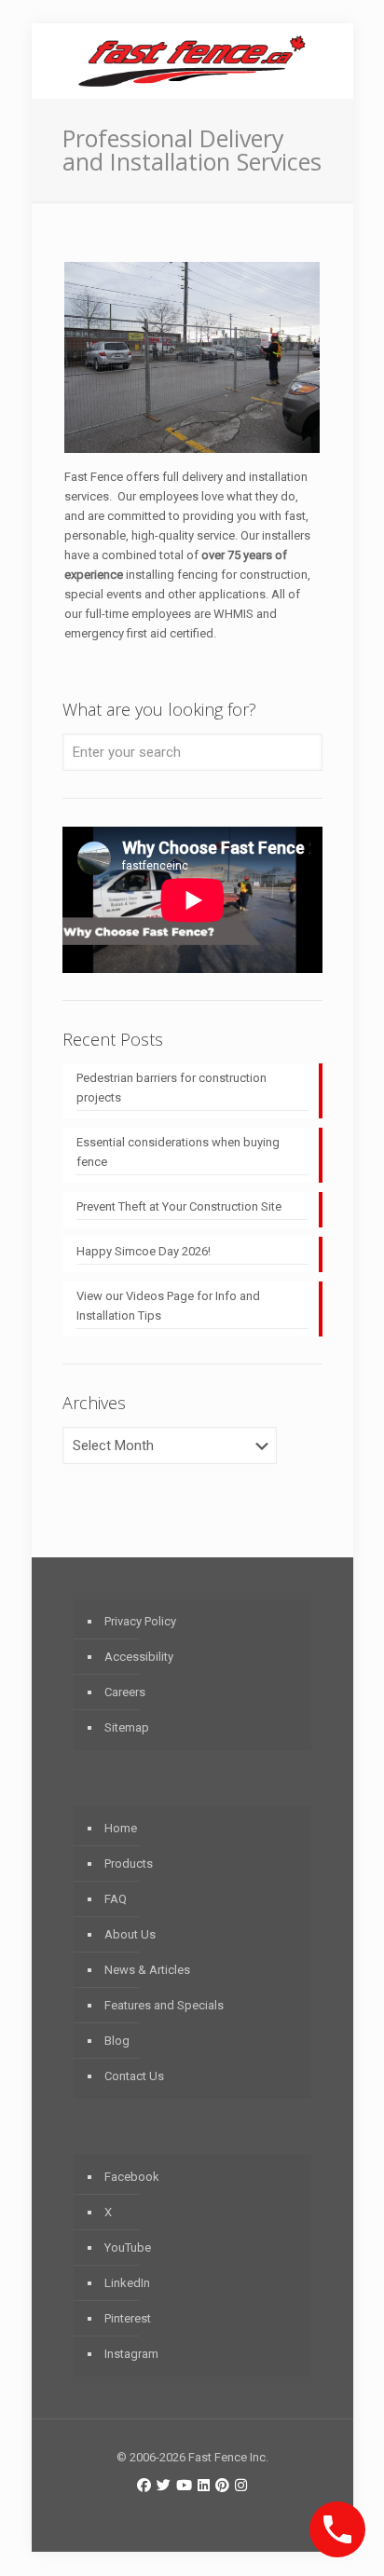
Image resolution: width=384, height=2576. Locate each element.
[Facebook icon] (144, 2486)
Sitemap (127, 1727)
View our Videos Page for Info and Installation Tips (168, 1306)
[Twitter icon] (164, 2486)
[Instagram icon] (241, 2486)
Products (129, 1863)
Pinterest (128, 2318)
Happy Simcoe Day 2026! (144, 1251)
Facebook (132, 2177)
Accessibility (139, 1657)
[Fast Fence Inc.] (192, 61)
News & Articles (147, 1970)
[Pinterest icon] (222, 2486)
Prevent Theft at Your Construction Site (179, 1206)
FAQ (116, 1899)
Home (121, 1828)
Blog (117, 2041)
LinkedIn (127, 2283)
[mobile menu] (328, 61)
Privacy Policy (140, 1621)
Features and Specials (164, 2005)
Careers (125, 1692)
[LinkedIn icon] (204, 2486)
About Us (130, 1934)
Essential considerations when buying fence (178, 1152)
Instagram (131, 2354)
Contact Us (134, 2076)
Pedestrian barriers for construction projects (171, 1088)
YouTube (128, 2247)
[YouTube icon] (184, 2486)
